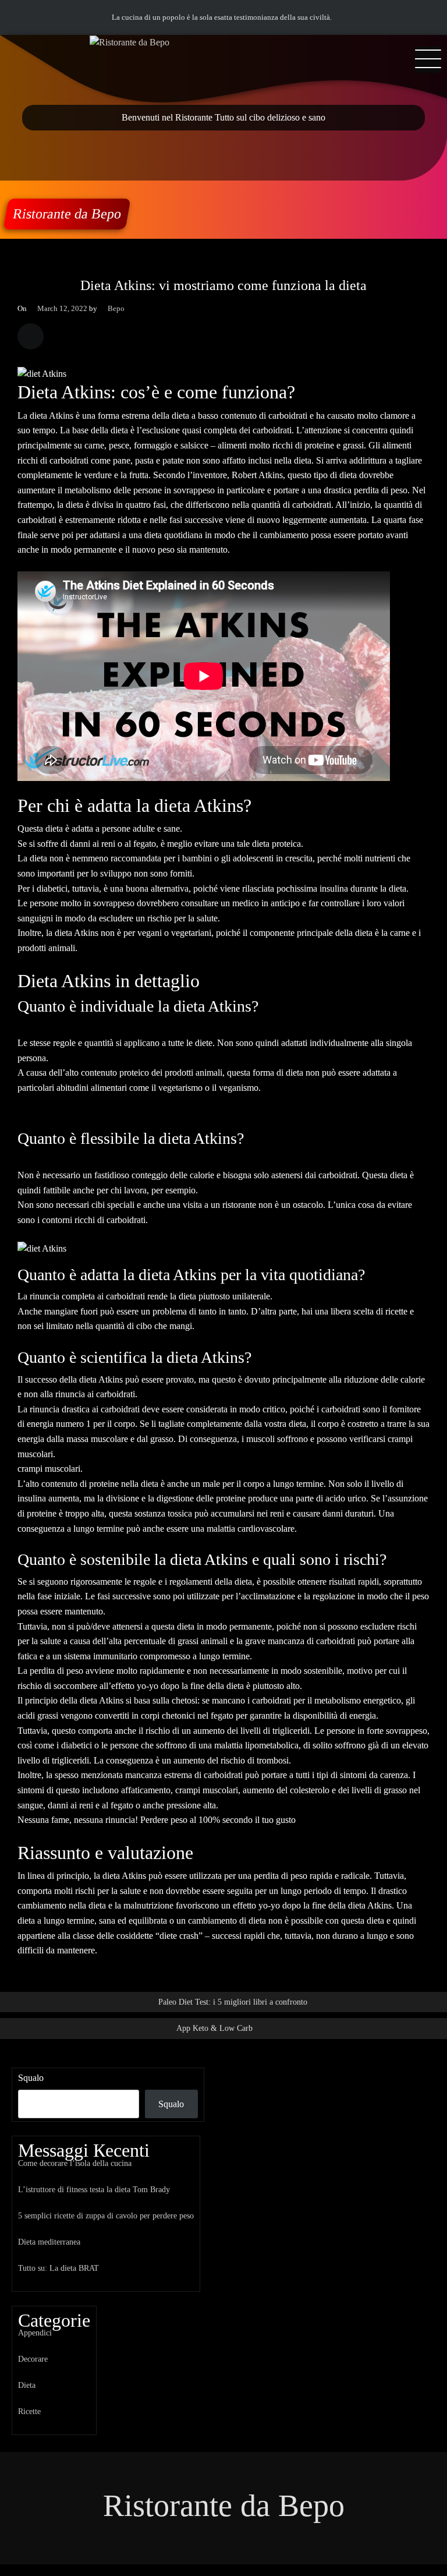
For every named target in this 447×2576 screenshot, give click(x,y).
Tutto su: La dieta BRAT (58, 2268)
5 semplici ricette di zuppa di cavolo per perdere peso (106, 2215)
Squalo (31, 2078)
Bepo (116, 309)
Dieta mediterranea (49, 2242)
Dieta (27, 2385)
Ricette (29, 2411)
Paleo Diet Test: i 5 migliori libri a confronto (233, 2002)
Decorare (33, 2359)
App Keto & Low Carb (214, 2028)
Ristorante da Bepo (67, 214)
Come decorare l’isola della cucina (75, 2163)
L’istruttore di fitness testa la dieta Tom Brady (94, 2189)
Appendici (35, 2333)
